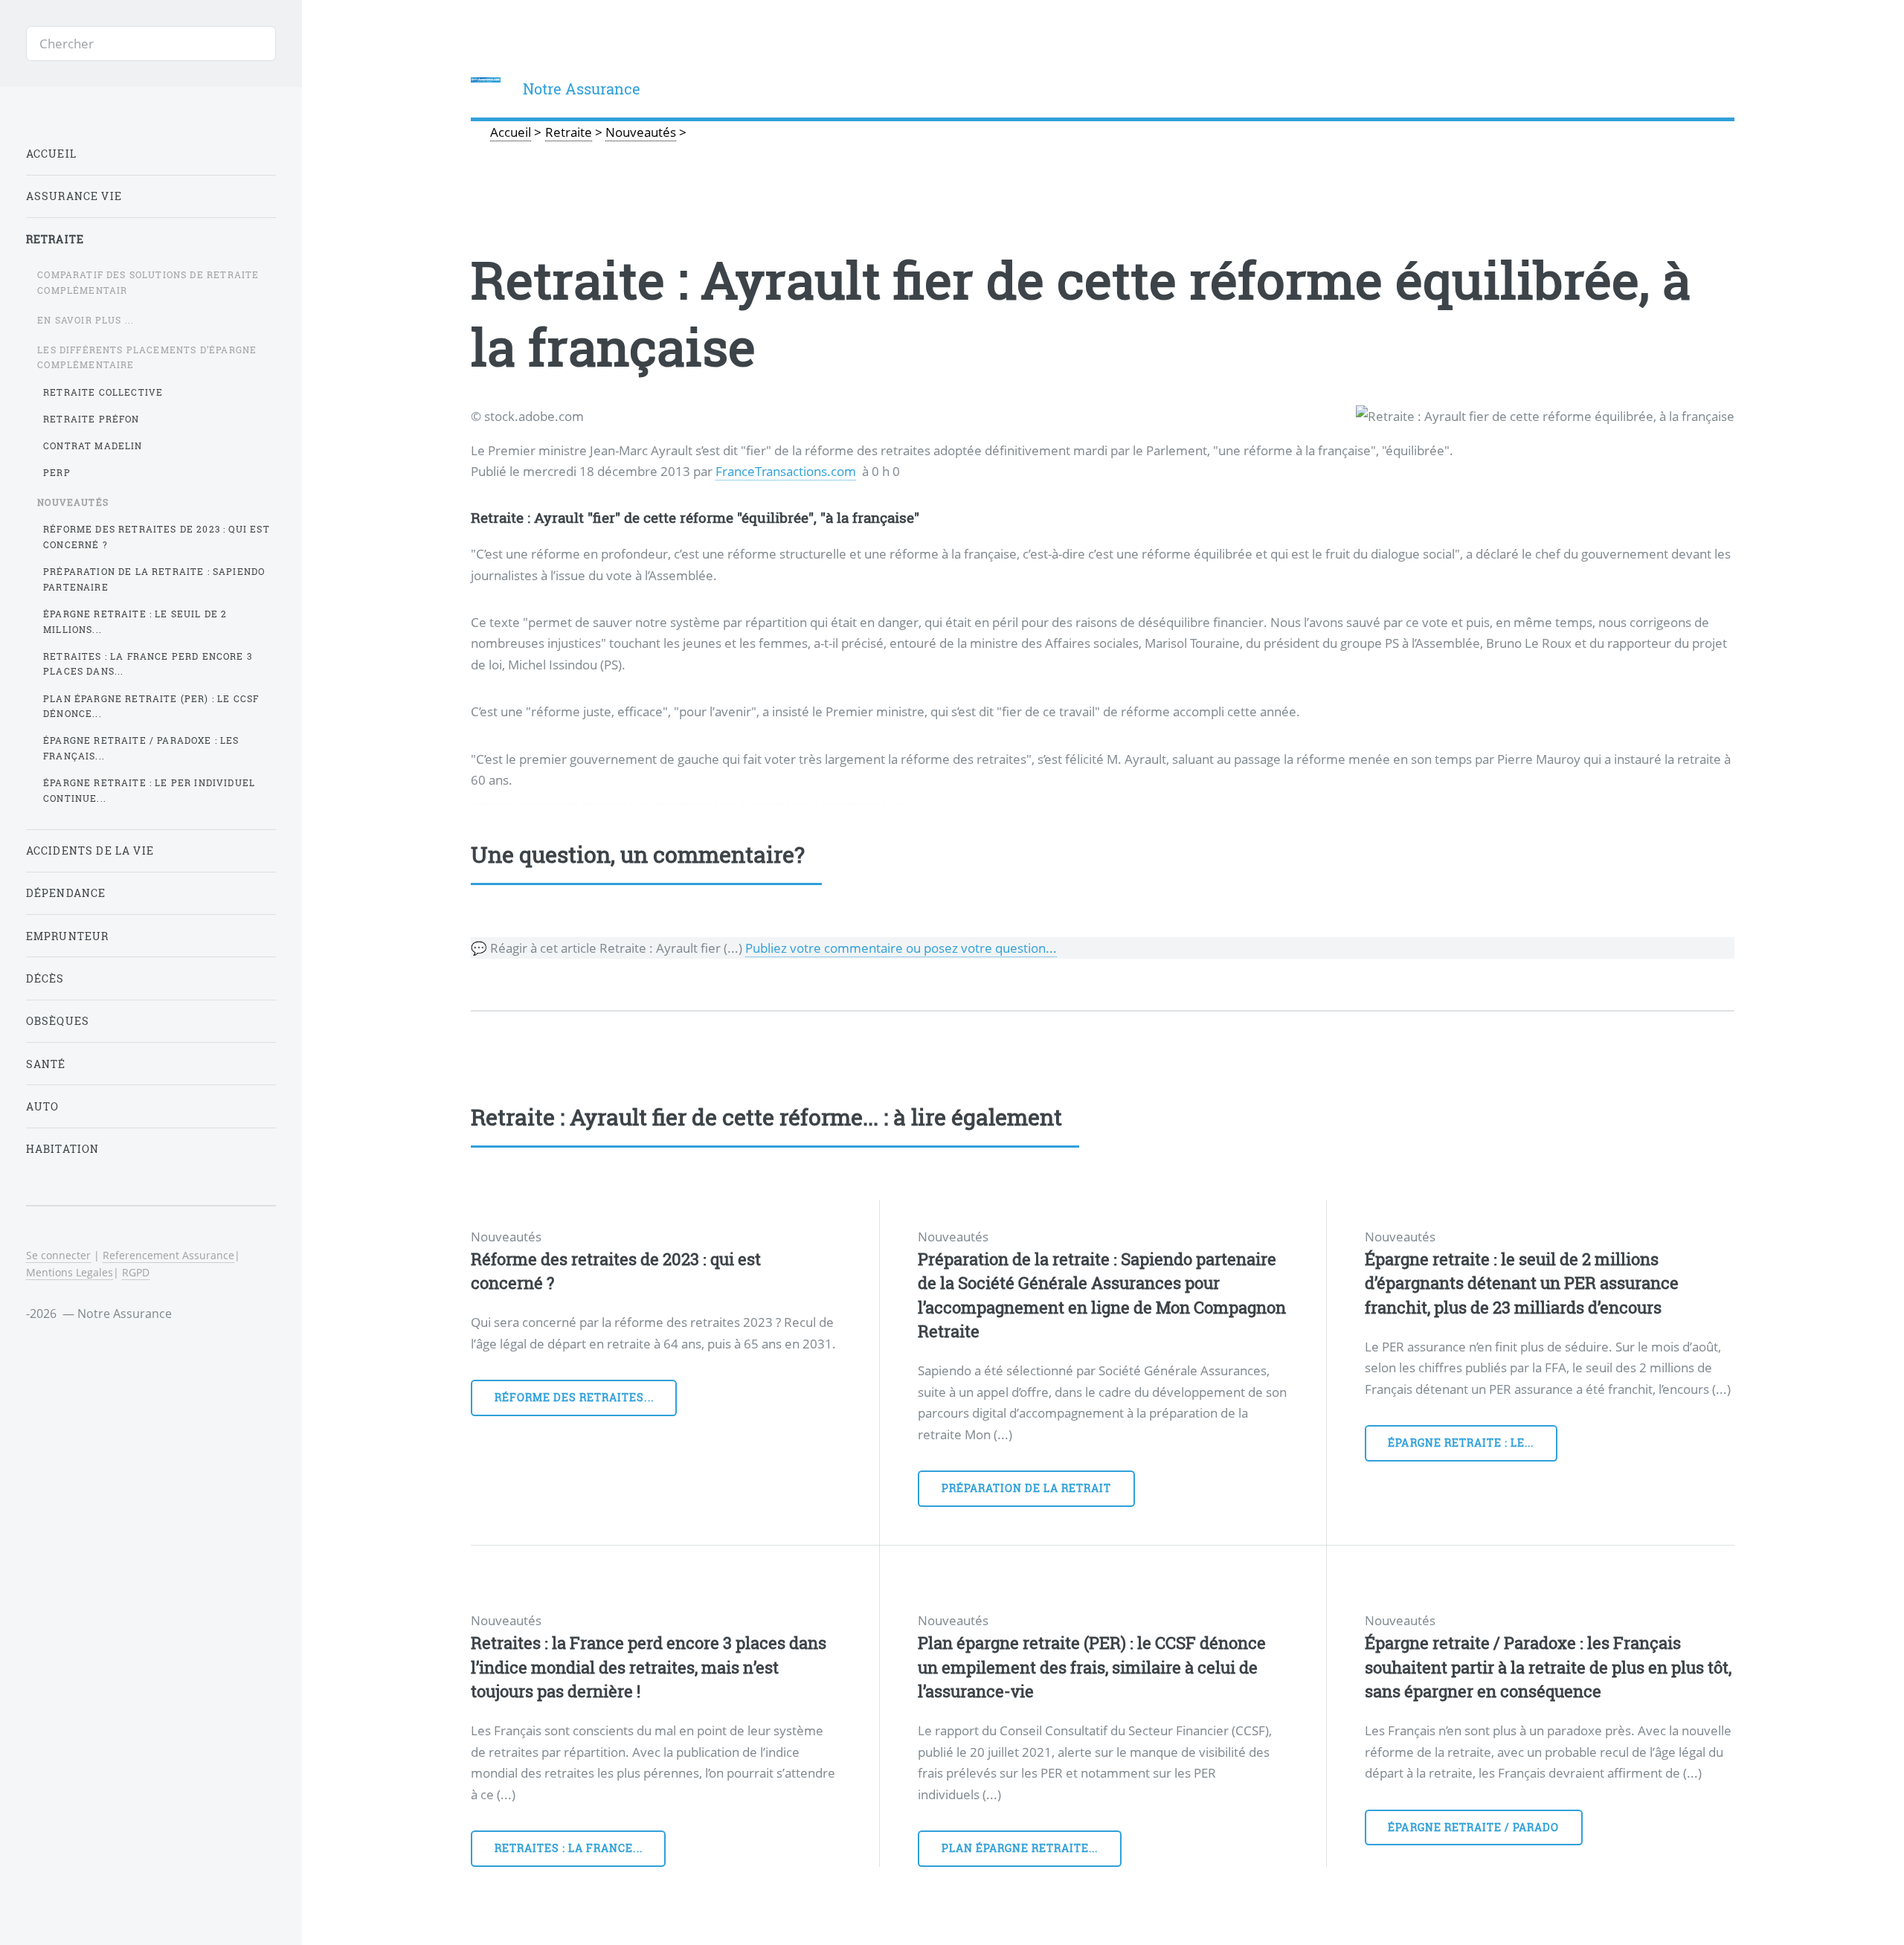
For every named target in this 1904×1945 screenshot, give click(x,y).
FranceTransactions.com (786, 471)
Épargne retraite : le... (1461, 1443)
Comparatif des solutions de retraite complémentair (148, 282)
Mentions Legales (70, 1272)
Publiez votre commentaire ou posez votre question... (901, 948)
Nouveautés (73, 502)
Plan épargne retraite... (1020, 1848)
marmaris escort (549, 803)
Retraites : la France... (569, 1848)
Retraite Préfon (91, 419)
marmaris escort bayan (695, 803)
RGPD (136, 1272)
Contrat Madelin (93, 446)
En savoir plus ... (86, 320)
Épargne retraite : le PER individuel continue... (149, 790)
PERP (57, 472)
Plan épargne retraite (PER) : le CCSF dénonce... (151, 706)
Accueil (51, 154)
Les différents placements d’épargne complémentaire (147, 357)
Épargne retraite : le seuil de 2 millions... (135, 621)
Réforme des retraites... (574, 1397)
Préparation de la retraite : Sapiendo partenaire (154, 579)
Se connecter (58, 1255)
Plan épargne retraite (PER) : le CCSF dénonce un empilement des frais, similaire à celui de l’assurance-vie (1092, 1667)
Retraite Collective (103, 392)
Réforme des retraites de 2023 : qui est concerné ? (157, 537)
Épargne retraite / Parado (1473, 1827)
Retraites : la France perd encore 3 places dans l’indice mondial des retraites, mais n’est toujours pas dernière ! (649, 1667)
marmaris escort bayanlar (868, 803)
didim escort (493, 803)
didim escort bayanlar (779, 803)
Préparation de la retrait (1027, 1488)
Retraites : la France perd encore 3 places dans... (148, 664)
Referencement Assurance (168, 1255)
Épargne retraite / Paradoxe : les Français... (141, 748)
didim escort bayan (616, 803)
